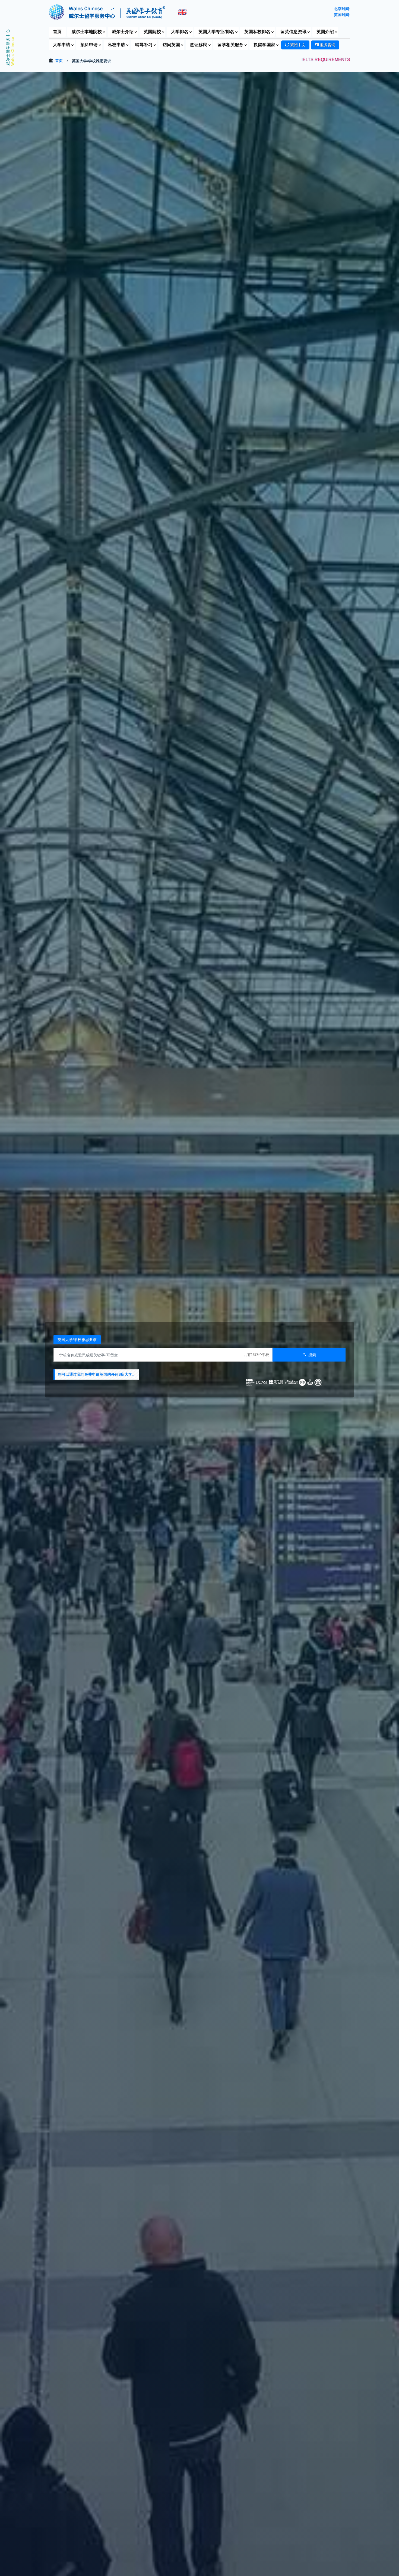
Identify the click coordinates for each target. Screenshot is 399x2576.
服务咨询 (327, 45)
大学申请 (62, 45)
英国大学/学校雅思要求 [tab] (77, 1340)
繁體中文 (297, 45)
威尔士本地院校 (87, 32)
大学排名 (180, 32)
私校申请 (116, 45)
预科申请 (89, 45)
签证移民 (199, 45)
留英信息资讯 (293, 32)
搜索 (312, 1355)
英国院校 (152, 32)
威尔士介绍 (123, 32)
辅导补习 (144, 45)
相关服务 (230, 45)
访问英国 (171, 45)
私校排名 (257, 32)
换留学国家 (264, 45)
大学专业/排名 (216, 32)
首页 (57, 32)
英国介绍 (325, 32)
